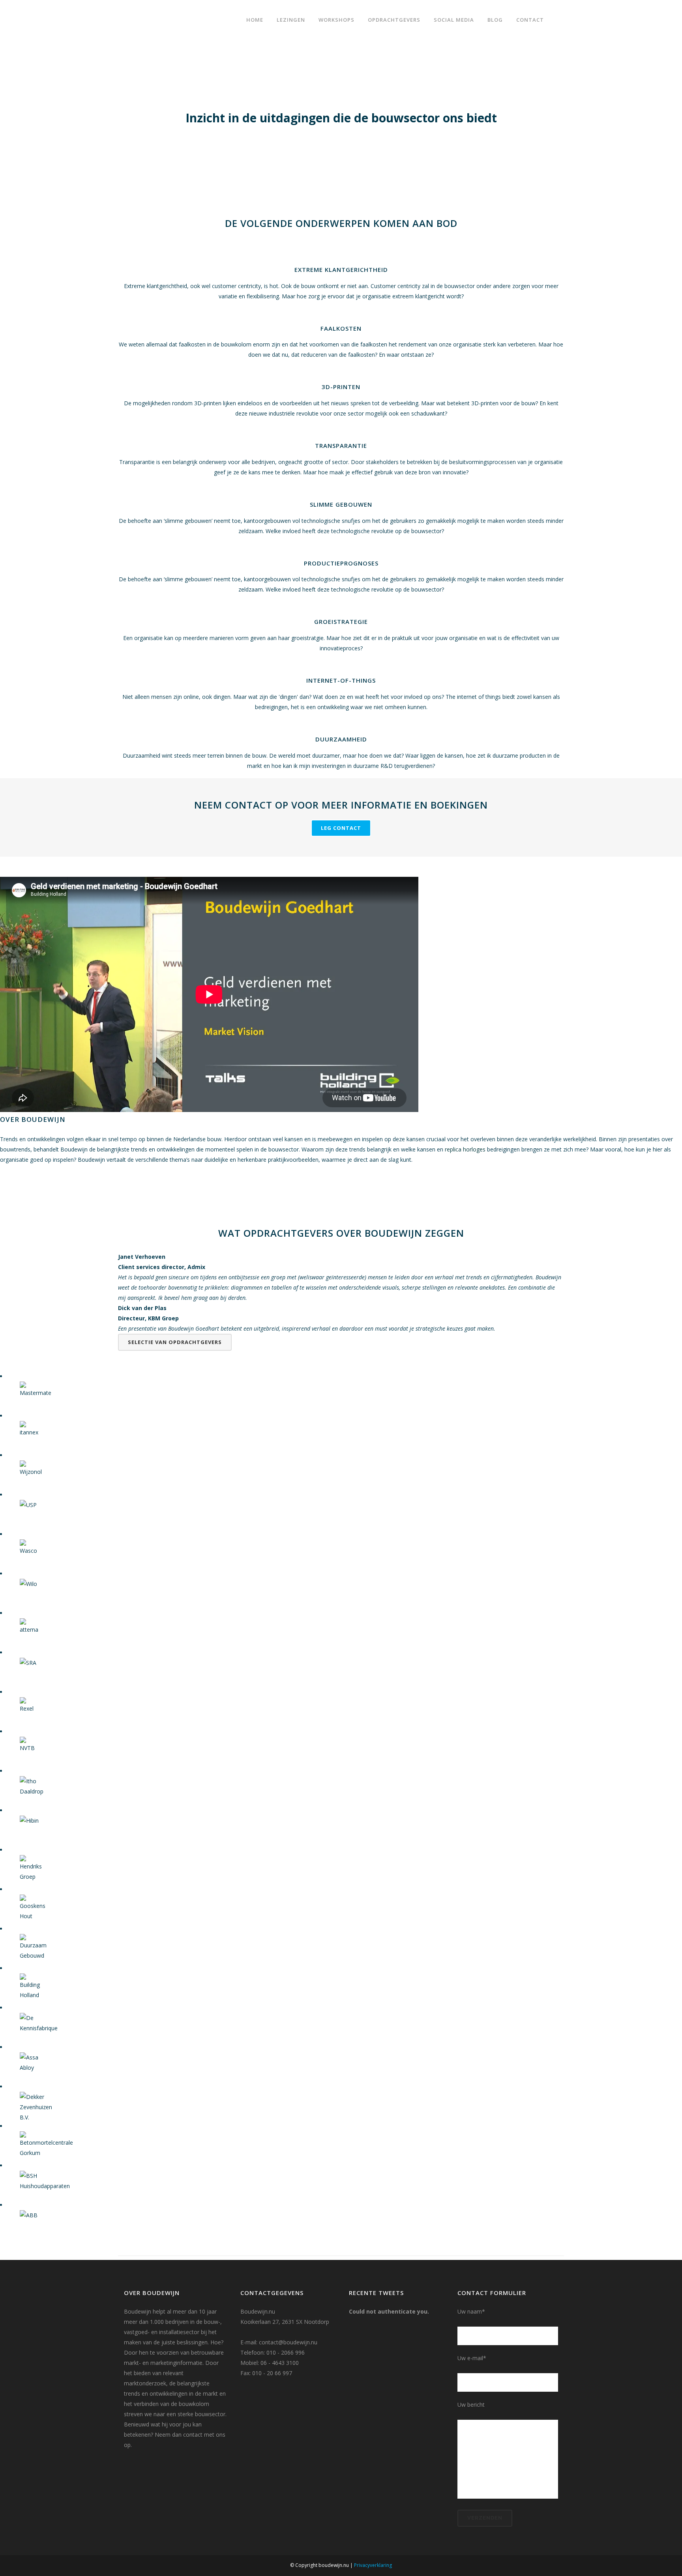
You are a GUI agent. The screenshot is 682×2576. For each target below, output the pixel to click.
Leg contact (341, 828)
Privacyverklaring (373, 2565)
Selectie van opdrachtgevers (175, 1342)
